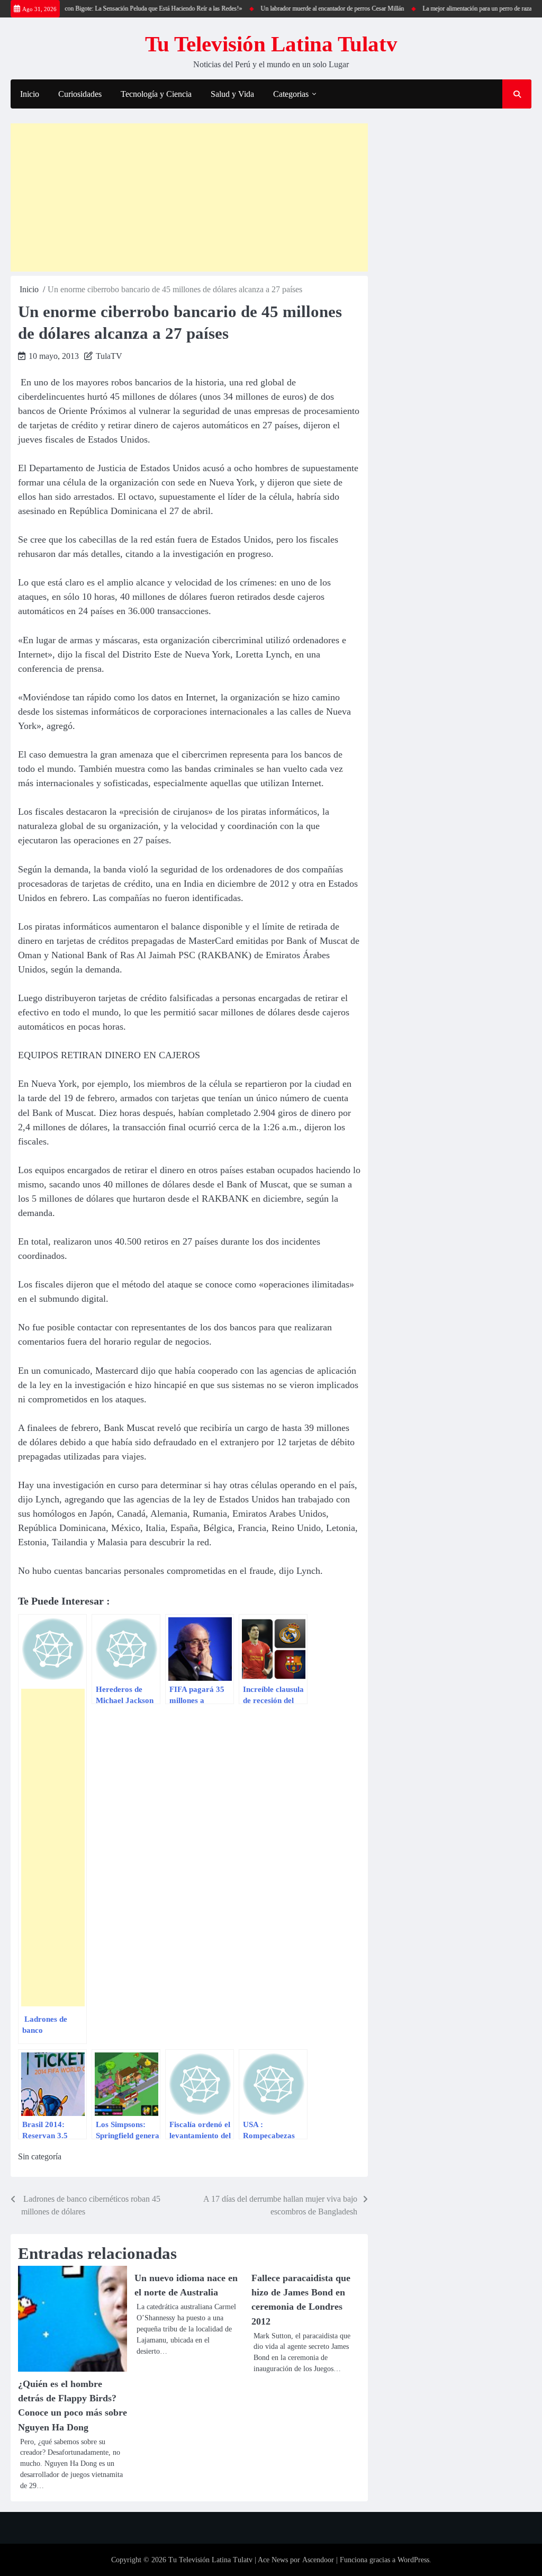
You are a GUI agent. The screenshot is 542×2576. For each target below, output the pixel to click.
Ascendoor (318, 2560)
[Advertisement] (189, 197)
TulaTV (109, 356)
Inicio (30, 94)
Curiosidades (80, 94)
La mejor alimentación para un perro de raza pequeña (465, 8)
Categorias (291, 94)
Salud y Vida (232, 94)
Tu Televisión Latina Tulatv (271, 44)
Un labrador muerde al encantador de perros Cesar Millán (309, 8)
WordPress (413, 2560)
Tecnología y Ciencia (156, 94)
